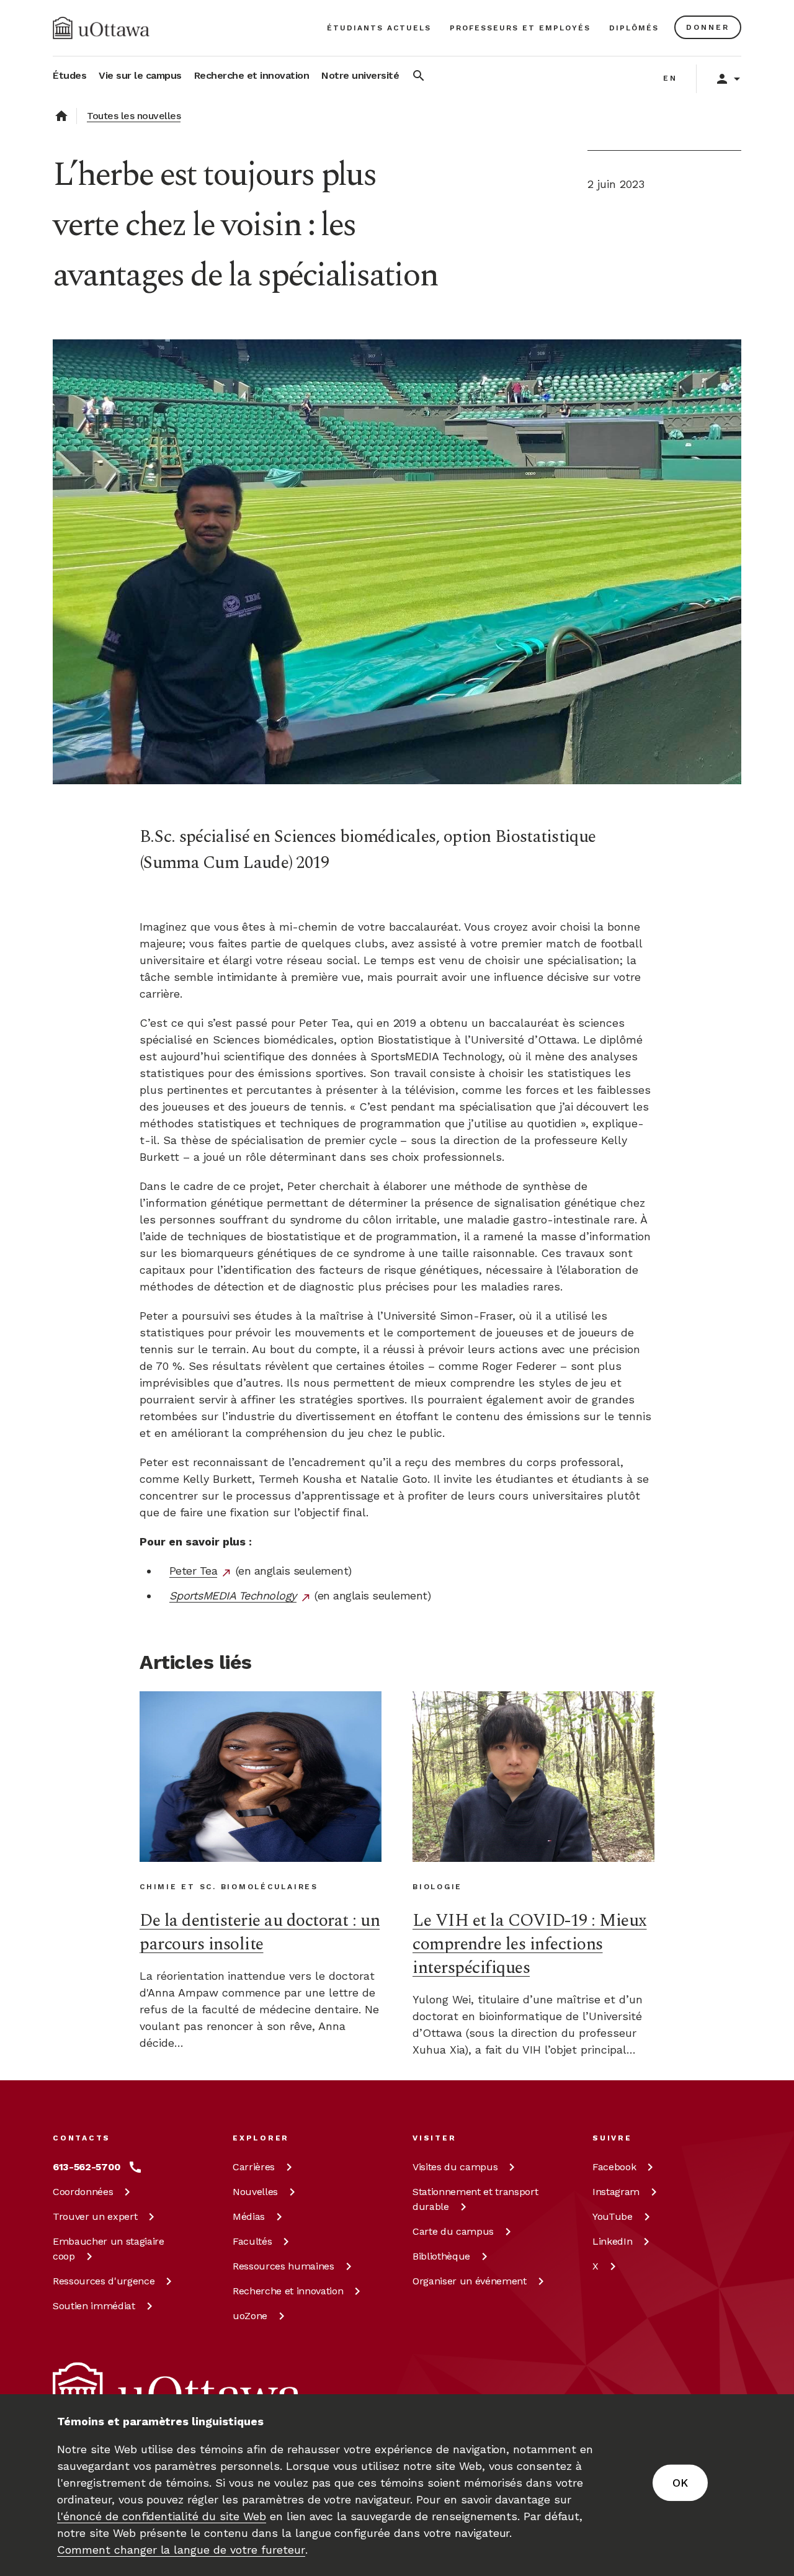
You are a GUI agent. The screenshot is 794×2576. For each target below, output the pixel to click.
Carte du (453, 2231)
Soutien (94, 2306)
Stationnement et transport (475, 2199)
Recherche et (288, 2291)
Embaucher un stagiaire (109, 2249)
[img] (101, 28)
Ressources (104, 2281)
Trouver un (95, 2216)
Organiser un (470, 2281)
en (670, 78)
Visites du (455, 2167)
